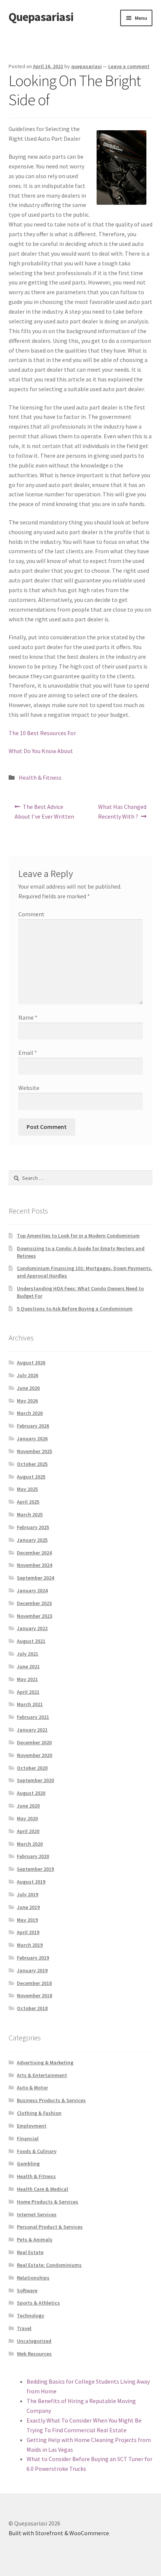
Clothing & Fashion (39, 2113)
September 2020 (35, 1780)
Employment (32, 2126)
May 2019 (27, 1920)
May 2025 (27, 1489)
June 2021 (28, 1666)
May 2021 (27, 1679)
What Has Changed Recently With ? (122, 811)
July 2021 (28, 1654)
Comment (31, 914)
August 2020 (31, 1793)
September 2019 (35, 1869)
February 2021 (33, 1717)
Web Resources (34, 2354)
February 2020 (33, 1856)
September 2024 (35, 1578)
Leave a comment (129, 66)
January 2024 (32, 1590)
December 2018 (34, 1983)
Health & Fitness (40, 777)
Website (29, 1088)
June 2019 (28, 1907)
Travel (24, 2328)
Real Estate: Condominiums (49, 2265)
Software (27, 2290)
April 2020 (28, 1831)
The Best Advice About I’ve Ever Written (44, 811)
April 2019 (28, 1932)
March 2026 (30, 1413)
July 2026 (28, 1375)
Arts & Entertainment (42, 2075)
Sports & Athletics (38, 2303)
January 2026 (32, 1438)
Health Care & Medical (42, 2189)
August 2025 (31, 1477)
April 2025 (28, 1502)
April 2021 (28, 1692)
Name (28, 1017)
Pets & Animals (35, 2239)
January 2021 (32, 1730)
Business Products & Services (51, 2100)
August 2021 (31, 1641)
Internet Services (37, 2214)
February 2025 (33, 1527)
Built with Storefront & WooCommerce (59, 2533)
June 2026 (28, 1388)
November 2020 (34, 1755)
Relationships (33, 2278)
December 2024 (34, 1553)
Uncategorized (34, 2341)
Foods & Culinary (37, 2151)
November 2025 (34, 1451)
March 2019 (30, 1945)
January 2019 (32, 1970)
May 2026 (27, 1401)
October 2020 (32, 1768)
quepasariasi (86, 66)
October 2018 (32, 2008)
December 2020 (34, 1742)
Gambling (28, 2164)
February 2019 (33, 1958)
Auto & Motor (32, 2088)
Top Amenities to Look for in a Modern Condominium (78, 1236)
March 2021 (30, 1704)
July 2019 (28, 1894)
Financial (28, 2138)
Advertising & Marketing (45, 2062)
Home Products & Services (48, 2202)
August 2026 (31, 1362)
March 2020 (30, 1844)
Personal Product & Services (50, 2227)
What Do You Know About (41, 751)
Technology (31, 2315)
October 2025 (32, 1464)
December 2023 (34, 1603)
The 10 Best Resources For (42, 733)
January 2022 (32, 1628)
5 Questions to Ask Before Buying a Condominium (75, 1309)
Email (28, 1053)
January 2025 (32, 1540)
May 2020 (27, 1818)
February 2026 (33, 1426)
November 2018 (34, 1995)
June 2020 (28, 1806)
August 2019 (31, 1882)
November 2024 (34, 1565)
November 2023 (34, 1616)
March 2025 (30, 1514)
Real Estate (30, 2252)
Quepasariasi (41, 17)
